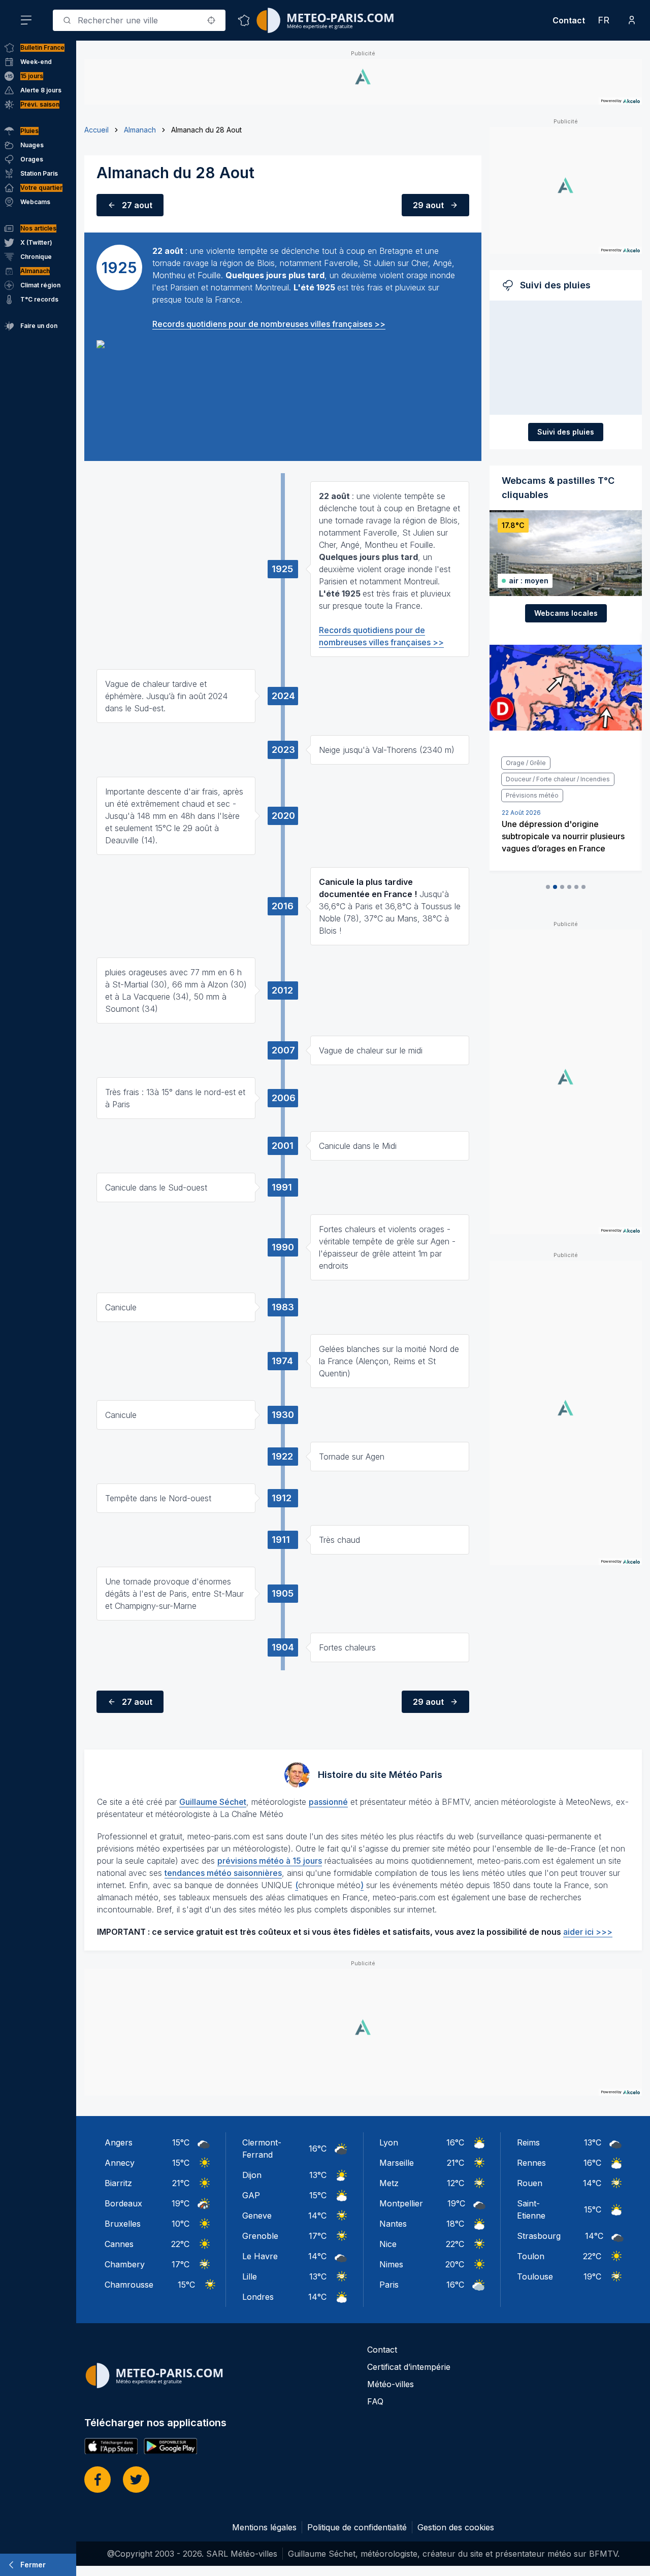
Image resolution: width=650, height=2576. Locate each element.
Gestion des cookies (456, 2527)
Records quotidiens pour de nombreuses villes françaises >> (269, 324)
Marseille (397, 2163)
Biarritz (118, 2183)
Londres (258, 2297)
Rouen (530, 2183)
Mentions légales (264, 2527)
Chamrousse (129, 2285)
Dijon (252, 2175)
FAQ (375, 2401)
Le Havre (260, 2256)
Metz (389, 2183)
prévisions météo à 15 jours (270, 1861)
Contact (569, 20)
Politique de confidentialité (357, 2527)
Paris (389, 2285)
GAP (251, 2195)
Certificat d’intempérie (409, 2367)
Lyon (389, 2142)
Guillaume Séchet (213, 1802)
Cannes (119, 2244)
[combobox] (139, 20)
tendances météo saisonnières (223, 1873)
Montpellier (401, 2203)
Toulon (531, 2256)
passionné (328, 1802)
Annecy (120, 2163)
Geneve (257, 2216)
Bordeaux (123, 2203)
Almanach (140, 130)
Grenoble (260, 2236)
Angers (119, 2142)
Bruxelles (123, 2224)
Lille (250, 2276)
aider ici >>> (588, 1932)
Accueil (96, 130)
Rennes (531, 2163)
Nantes (393, 2224)
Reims (528, 2142)
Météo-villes (391, 2384)
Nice (388, 2244)
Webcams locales (566, 613)
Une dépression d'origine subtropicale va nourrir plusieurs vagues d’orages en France (563, 836)
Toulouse (535, 2276)
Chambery (125, 2264)
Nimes (391, 2264)
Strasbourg (539, 2236)
